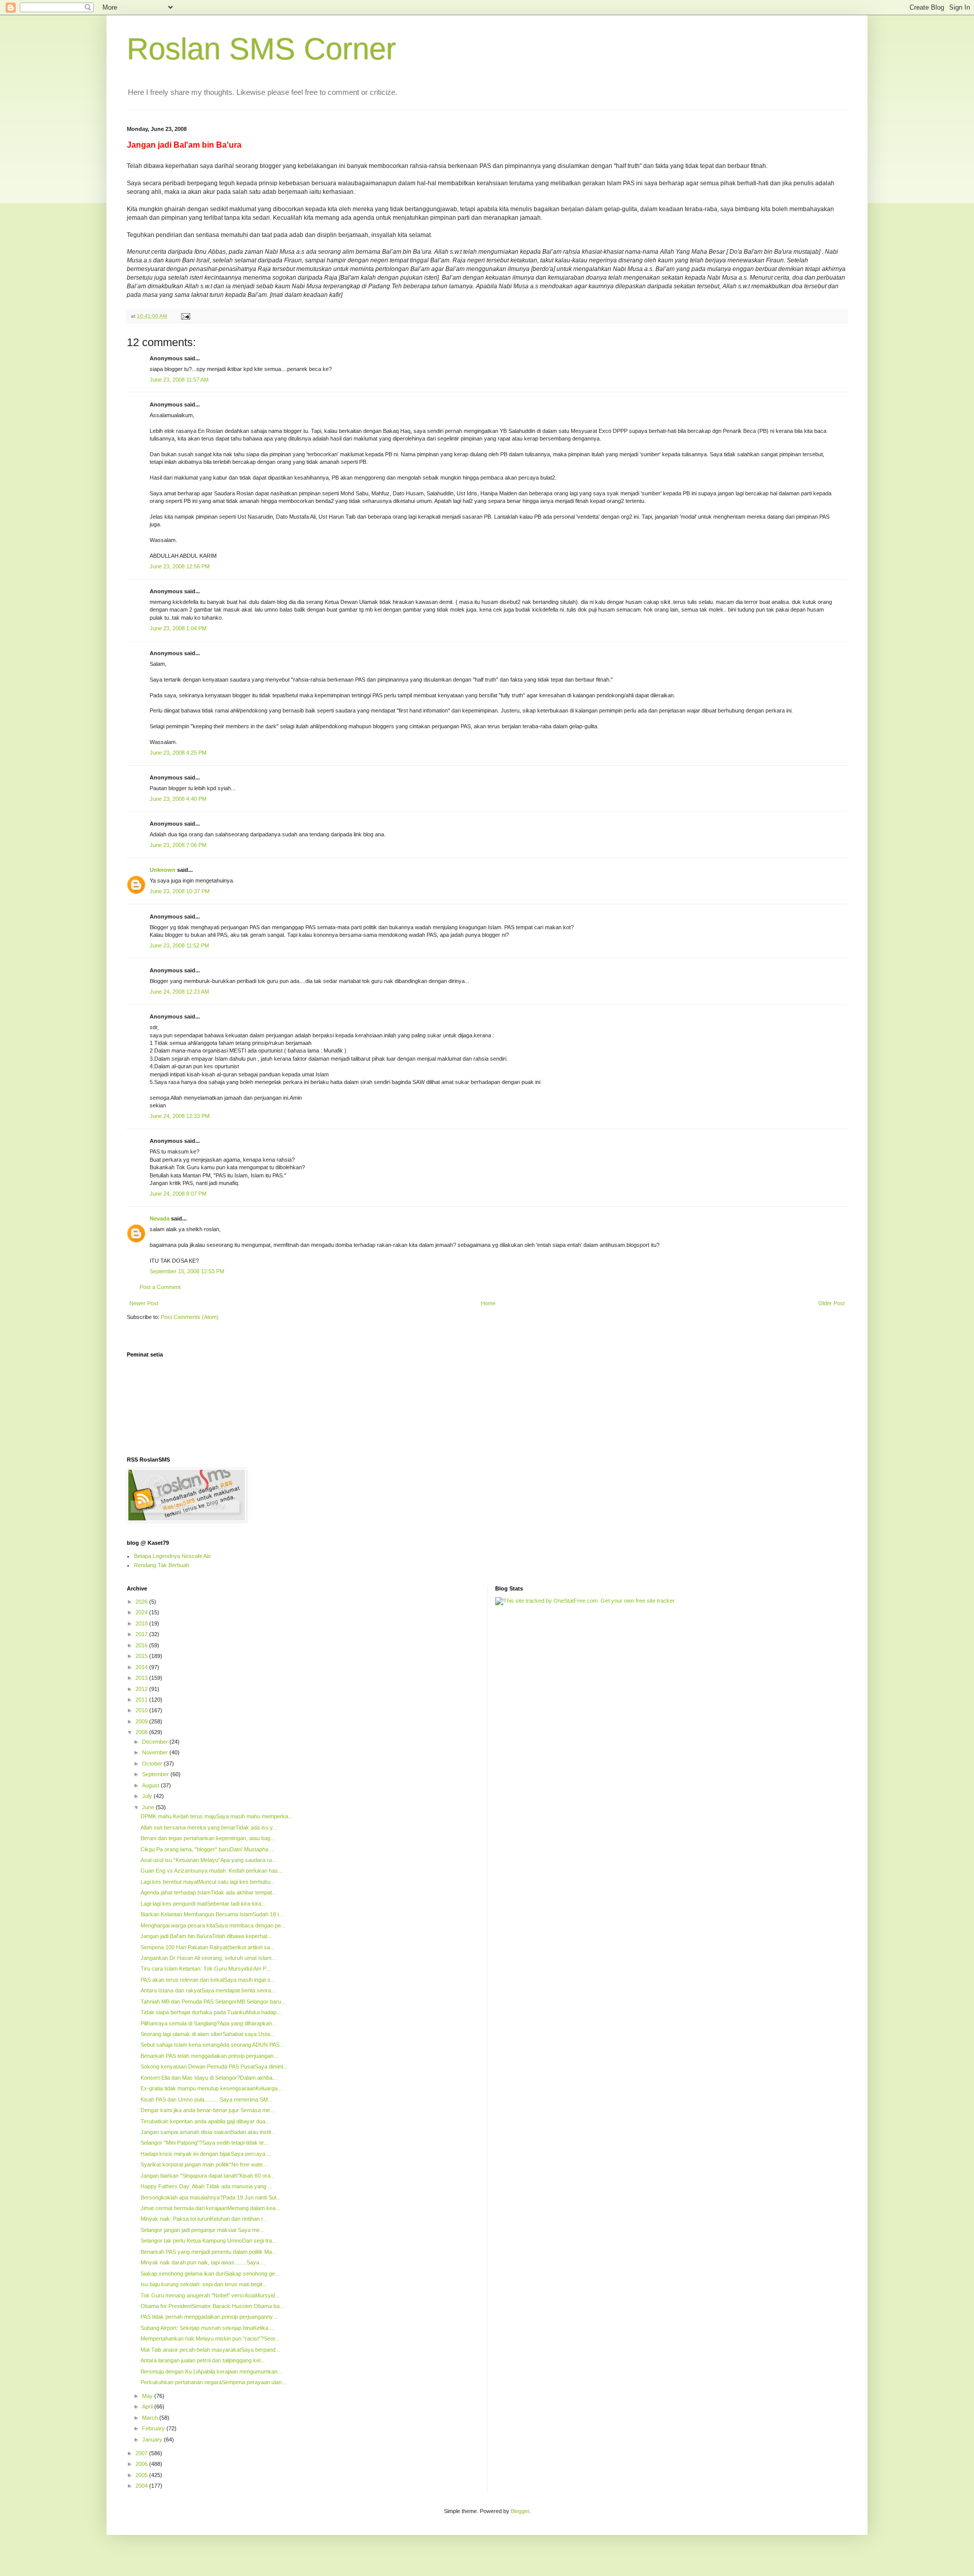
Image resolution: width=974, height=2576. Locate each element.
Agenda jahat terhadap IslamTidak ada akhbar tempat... (208, 1892)
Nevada (160, 1218)
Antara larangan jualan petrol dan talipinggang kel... (203, 2360)
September (156, 1774)
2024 (142, 1612)
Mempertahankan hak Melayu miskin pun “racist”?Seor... (210, 2338)
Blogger (520, 2511)
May (148, 2396)
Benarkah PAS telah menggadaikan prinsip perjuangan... (209, 2056)
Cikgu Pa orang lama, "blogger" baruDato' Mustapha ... (207, 1849)
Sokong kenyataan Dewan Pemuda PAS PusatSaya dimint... (214, 2066)
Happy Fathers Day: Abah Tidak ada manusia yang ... (206, 2186)
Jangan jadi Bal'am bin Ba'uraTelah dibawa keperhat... (206, 1936)
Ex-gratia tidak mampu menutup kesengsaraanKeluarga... (211, 2088)
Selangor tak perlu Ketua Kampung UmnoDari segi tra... (208, 2241)
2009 (142, 1721)
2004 (142, 2486)
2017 (142, 1634)
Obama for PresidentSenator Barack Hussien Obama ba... (212, 2306)
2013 (142, 1678)
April (148, 2406)
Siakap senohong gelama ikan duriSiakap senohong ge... (210, 2274)
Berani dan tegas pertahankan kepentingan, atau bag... (208, 1838)
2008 (142, 1732)
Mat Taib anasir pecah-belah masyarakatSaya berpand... (210, 2350)
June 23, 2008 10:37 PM (180, 891)
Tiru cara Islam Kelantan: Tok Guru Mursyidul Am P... (205, 1969)
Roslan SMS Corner (262, 49)
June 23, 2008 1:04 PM (178, 628)
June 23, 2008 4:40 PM (178, 799)
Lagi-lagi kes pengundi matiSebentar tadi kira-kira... (203, 1904)
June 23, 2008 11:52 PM (179, 945)
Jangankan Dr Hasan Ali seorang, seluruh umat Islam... (208, 1958)
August (151, 1785)
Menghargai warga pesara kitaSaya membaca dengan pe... (213, 1925)
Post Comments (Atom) (190, 1317)
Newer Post (144, 1303)
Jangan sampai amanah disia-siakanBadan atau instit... (208, 2132)
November (156, 1752)
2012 (142, 1689)
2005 (142, 2475)
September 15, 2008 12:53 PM (187, 1271)
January (153, 2439)
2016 (142, 1645)
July (148, 1796)
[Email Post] (185, 316)
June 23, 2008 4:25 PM (178, 753)
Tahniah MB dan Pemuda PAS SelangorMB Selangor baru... (213, 2002)
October (153, 1764)
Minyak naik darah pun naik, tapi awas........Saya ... (203, 2262)
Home (488, 1303)
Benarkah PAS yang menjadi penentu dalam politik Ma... (208, 2252)
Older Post (831, 1303)
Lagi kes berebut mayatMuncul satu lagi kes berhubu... (208, 1882)
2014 (142, 1667)
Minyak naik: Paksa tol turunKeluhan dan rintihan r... (204, 2219)
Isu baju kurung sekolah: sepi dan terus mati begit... (204, 2284)
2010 (142, 1710)
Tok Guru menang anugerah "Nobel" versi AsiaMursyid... (210, 2295)
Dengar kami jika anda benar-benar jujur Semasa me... (207, 2110)
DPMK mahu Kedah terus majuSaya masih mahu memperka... (217, 1816)
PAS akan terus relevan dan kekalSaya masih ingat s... (208, 1980)
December (156, 1742)
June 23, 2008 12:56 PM (180, 566)
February (154, 2428)
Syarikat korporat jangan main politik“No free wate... (204, 2164)
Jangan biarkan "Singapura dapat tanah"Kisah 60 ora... (208, 2176)
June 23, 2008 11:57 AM (179, 380)
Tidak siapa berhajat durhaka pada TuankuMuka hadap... (211, 2012)
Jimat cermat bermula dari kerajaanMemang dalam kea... (210, 2208)
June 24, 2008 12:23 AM (179, 992)
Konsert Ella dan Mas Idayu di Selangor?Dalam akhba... (209, 2078)
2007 (142, 2453)
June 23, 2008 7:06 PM (178, 845)
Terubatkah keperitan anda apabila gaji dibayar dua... (205, 2121)
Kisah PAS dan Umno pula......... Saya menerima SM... (206, 2099)
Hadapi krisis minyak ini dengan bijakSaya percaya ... (206, 2154)
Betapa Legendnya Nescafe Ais (172, 1556)
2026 (142, 1602)
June (149, 1807)
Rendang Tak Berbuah (162, 1565)
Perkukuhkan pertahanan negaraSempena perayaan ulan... (213, 2382)
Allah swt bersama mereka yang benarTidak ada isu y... (209, 1827)
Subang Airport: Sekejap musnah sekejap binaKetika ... (207, 2328)
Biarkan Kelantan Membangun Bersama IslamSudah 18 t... (212, 1914)
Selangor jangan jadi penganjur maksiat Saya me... (202, 2230)
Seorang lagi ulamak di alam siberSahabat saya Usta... (207, 2034)
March (151, 2418)
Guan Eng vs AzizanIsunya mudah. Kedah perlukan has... (212, 1871)
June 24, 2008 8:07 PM (178, 1194)
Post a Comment (160, 1287)
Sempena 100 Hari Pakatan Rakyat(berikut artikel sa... (207, 1947)
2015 (142, 1656)
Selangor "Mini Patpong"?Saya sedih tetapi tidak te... (204, 2143)
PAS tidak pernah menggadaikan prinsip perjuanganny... (209, 2317)
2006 (142, 2464)
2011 (142, 1700)
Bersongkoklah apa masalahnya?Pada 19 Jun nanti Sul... (211, 2197)
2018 (142, 1623)
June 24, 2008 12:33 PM (180, 1116)
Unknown (163, 870)
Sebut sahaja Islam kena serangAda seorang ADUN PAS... (212, 2045)
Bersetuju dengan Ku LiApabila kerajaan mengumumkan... (211, 2371)
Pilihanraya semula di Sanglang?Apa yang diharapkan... (208, 2023)
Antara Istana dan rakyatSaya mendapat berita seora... (208, 1990)
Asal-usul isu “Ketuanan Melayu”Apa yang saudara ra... (208, 1860)
